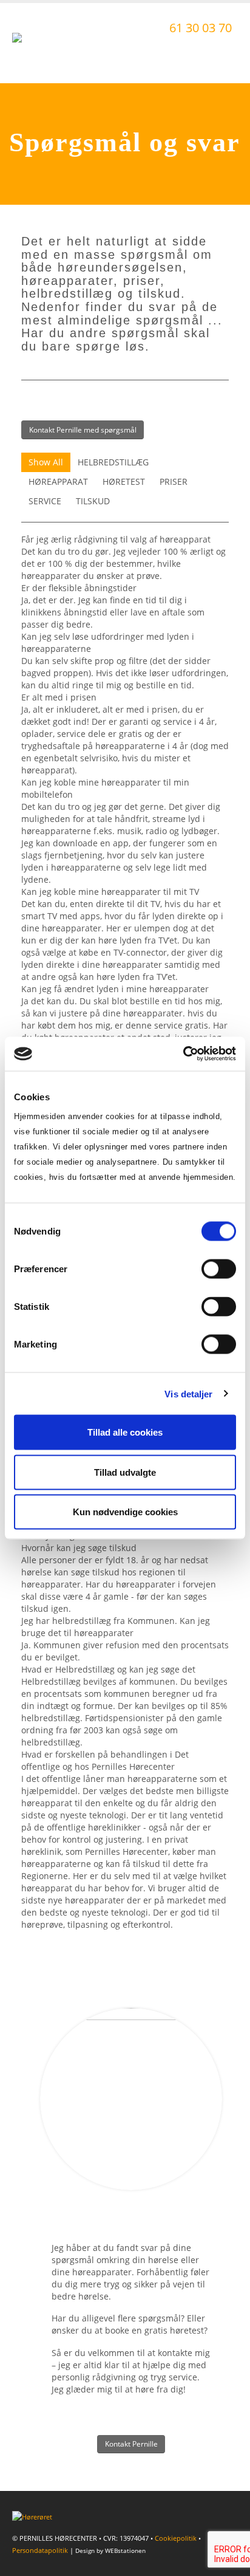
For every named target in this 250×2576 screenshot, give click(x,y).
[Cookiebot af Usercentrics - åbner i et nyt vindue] (183, 1054)
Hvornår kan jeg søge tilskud (79, 1548)
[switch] (219, 1269)
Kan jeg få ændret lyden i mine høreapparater (115, 989)
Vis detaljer (188, 1393)
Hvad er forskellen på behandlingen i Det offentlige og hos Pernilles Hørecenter (105, 1760)
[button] (227, 56)
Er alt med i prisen (59, 697)
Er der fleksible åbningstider (79, 588)
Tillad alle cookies (125, 1432)
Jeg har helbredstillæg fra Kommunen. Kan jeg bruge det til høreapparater (116, 1627)
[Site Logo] (46, 43)
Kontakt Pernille (131, 2444)
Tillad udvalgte (125, 1472)
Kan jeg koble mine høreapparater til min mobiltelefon (105, 788)
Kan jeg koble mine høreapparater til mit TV (110, 892)
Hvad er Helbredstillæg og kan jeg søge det (108, 1669)
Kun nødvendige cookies (125, 1512)
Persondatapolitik (40, 2550)
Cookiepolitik (176, 2538)
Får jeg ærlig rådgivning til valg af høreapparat (116, 539)
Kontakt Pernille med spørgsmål (83, 430)
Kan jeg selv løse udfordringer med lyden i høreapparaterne (108, 642)
